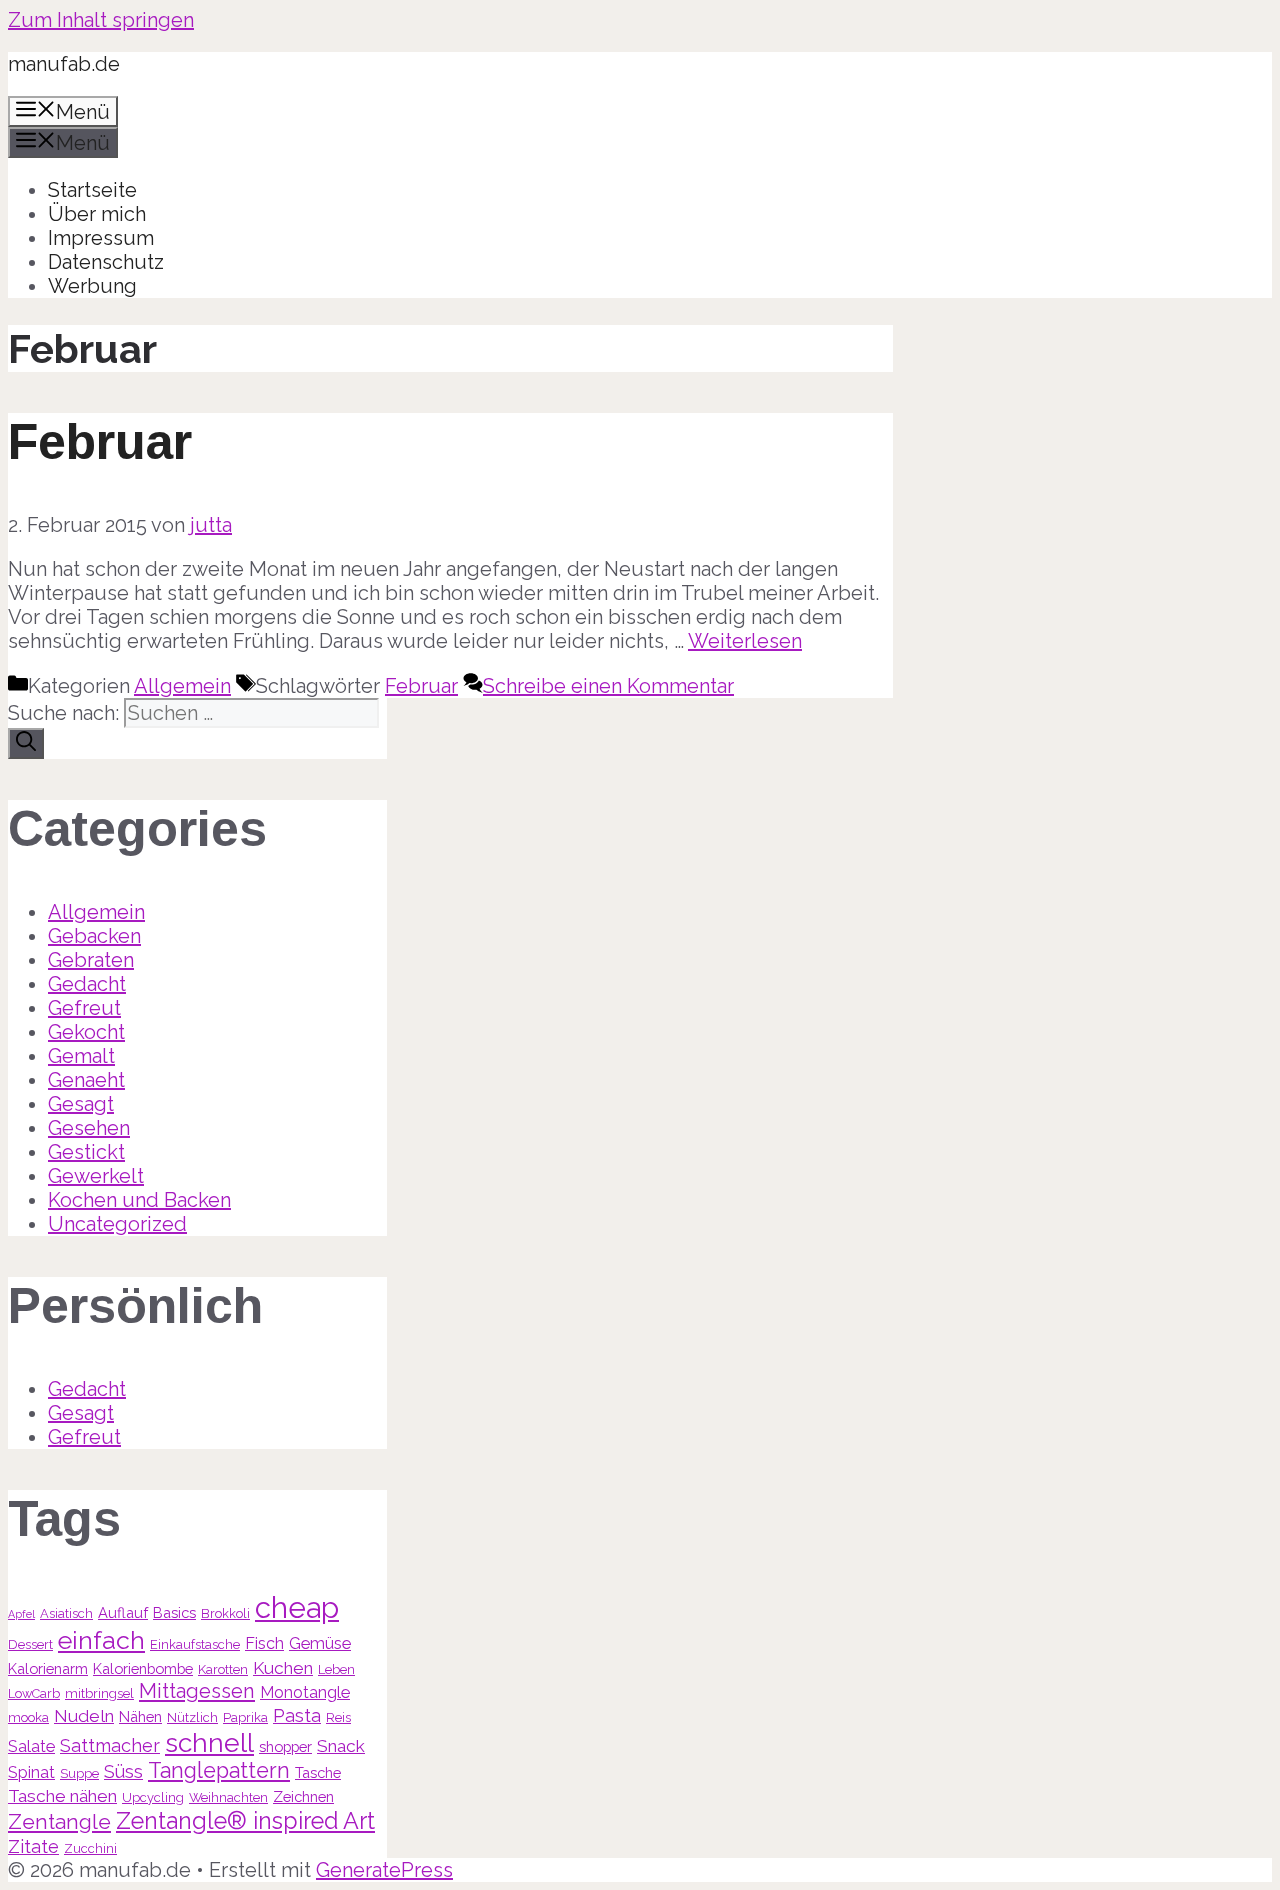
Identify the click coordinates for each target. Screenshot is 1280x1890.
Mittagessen (197, 1691)
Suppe (79, 1773)
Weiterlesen (745, 641)
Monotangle (305, 1692)
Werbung (92, 286)
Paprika (245, 1717)
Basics (174, 1612)
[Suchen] (26, 743)
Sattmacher (110, 1745)
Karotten (223, 1669)
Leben (336, 1669)
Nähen (140, 1716)
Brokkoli (225, 1613)
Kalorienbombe (143, 1668)
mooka (28, 1717)
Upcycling (153, 1797)
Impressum (101, 238)
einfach (101, 1640)
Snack (341, 1746)
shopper (285, 1746)
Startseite (92, 190)
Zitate (33, 1846)
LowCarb (34, 1693)
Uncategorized (117, 1224)
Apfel (21, 1614)
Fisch (264, 1643)
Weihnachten (228, 1797)
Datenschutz (106, 262)
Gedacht (87, 984)
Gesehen (89, 1128)
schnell (209, 1742)
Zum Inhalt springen (101, 20)
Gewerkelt (96, 1176)
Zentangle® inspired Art (245, 1820)
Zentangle (59, 1821)
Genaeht (86, 1080)
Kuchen (283, 1668)
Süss (123, 1771)
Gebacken (94, 936)
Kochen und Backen (139, 1200)
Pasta (297, 1715)
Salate (31, 1746)
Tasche (318, 1772)
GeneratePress (384, 1870)
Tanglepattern (219, 1770)
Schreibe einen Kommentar (608, 686)
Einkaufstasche (195, 1644)
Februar (100, 442)
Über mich (97, 214)
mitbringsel (99, 1693)
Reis (338, 1717)
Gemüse (320, 1643)
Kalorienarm (48, 1668)
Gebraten (91, 960)
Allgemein (182, 686)
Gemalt (81, 1056)
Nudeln (84, 1716)
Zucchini (90, 1848)
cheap (297, 1607)
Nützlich (192, 1717)
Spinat (31, 1772)
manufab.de (64, 64)
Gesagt (81, 1104)
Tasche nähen (62, 1796)
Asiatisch (66, 1613)
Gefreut (84, 1008)
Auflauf (123, 1612)
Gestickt (86, 1152)
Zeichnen (303, 1796)
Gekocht (86, 1032)
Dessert (30, 1644)
